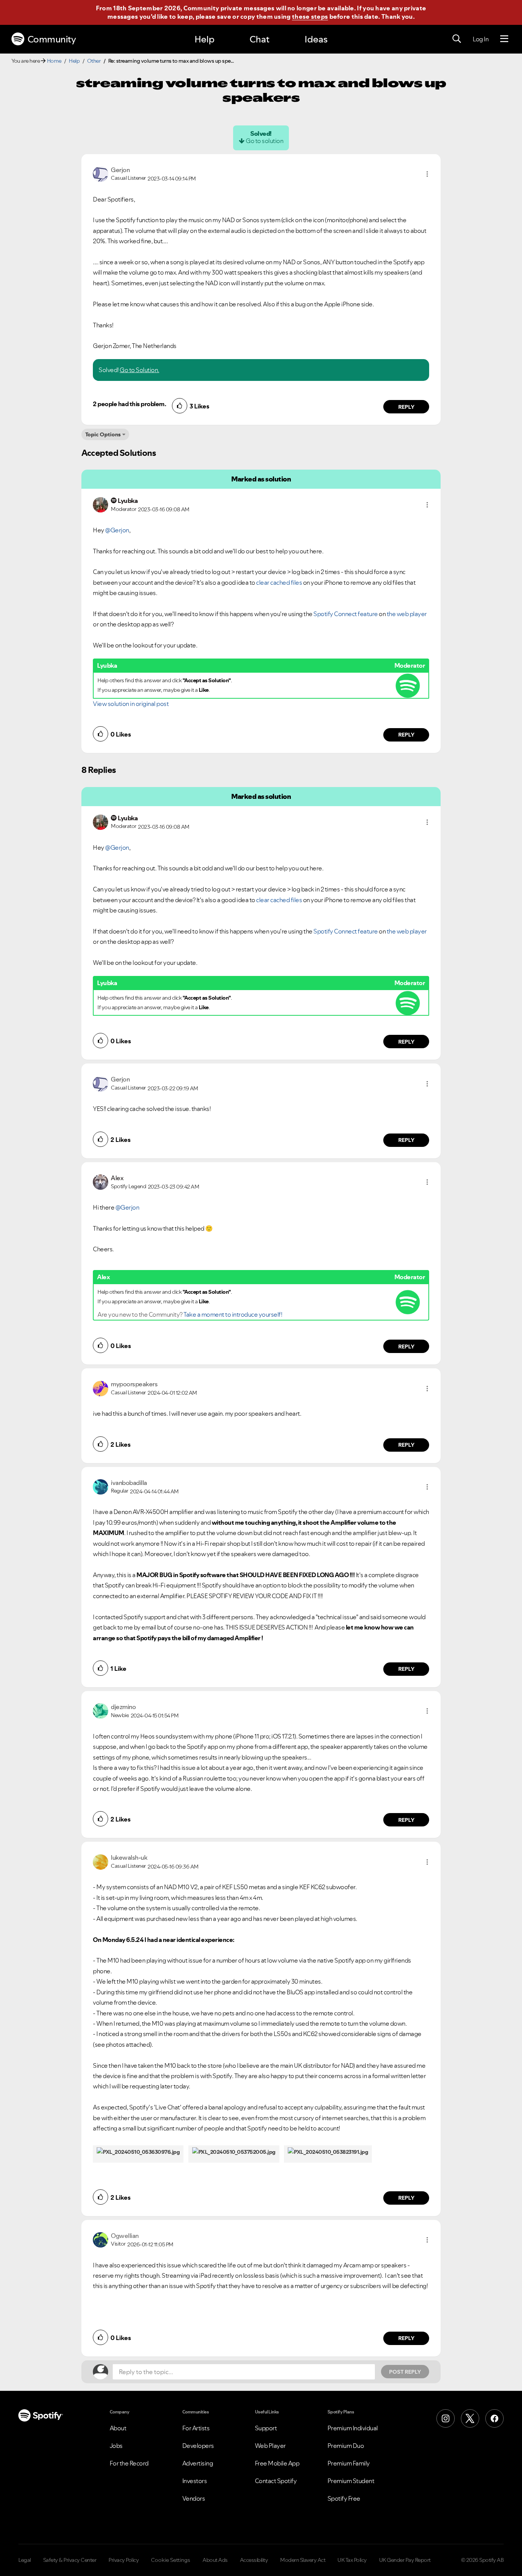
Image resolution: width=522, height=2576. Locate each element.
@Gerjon (117, 530)
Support (266, 2428)
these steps (310, 16)
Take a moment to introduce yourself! (233, 1314)
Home (54, 61)
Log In (481, 39)
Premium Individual (353, 2428)
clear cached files (279, 582)
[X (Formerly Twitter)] (470, 2418)
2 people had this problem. (129, 404)
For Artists (196, 2428)
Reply (406, 407)
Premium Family (349, 2463)
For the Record (129, 2463)
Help (204, 39)
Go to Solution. (139, 370)
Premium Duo (346, 2446)
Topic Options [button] (103, 434)
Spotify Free (344, 2498)
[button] (427, 174)
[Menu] (504, 39)
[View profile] (101, 173)
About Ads (215, 2560)
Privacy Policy (124, 2560)
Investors (195, 2481)
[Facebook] (494, 2418)
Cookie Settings (171, 2560)
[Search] (457, 39)
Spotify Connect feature (345, 614)
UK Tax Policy (352, 2560)
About (118, 2428)
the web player (407, 614)
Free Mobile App (277, 2463)
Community (52, 39)
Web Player (270, 2446)
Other (94, 61)
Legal (25, 2560)
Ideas (316, 39)
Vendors (194, 2498)
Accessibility (254, 2560)
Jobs (116, 2446)
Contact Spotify (276, 2481)
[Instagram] (446, 2418)
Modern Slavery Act (303, 2560)
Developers (198, 2446)
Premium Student (351, 2481)
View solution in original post (131, 704)
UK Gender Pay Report (405, 2560)
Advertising (198, 2463)
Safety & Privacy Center (70, 2560)
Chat (259, 39)
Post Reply (405, 2372)
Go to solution (264, 141)
